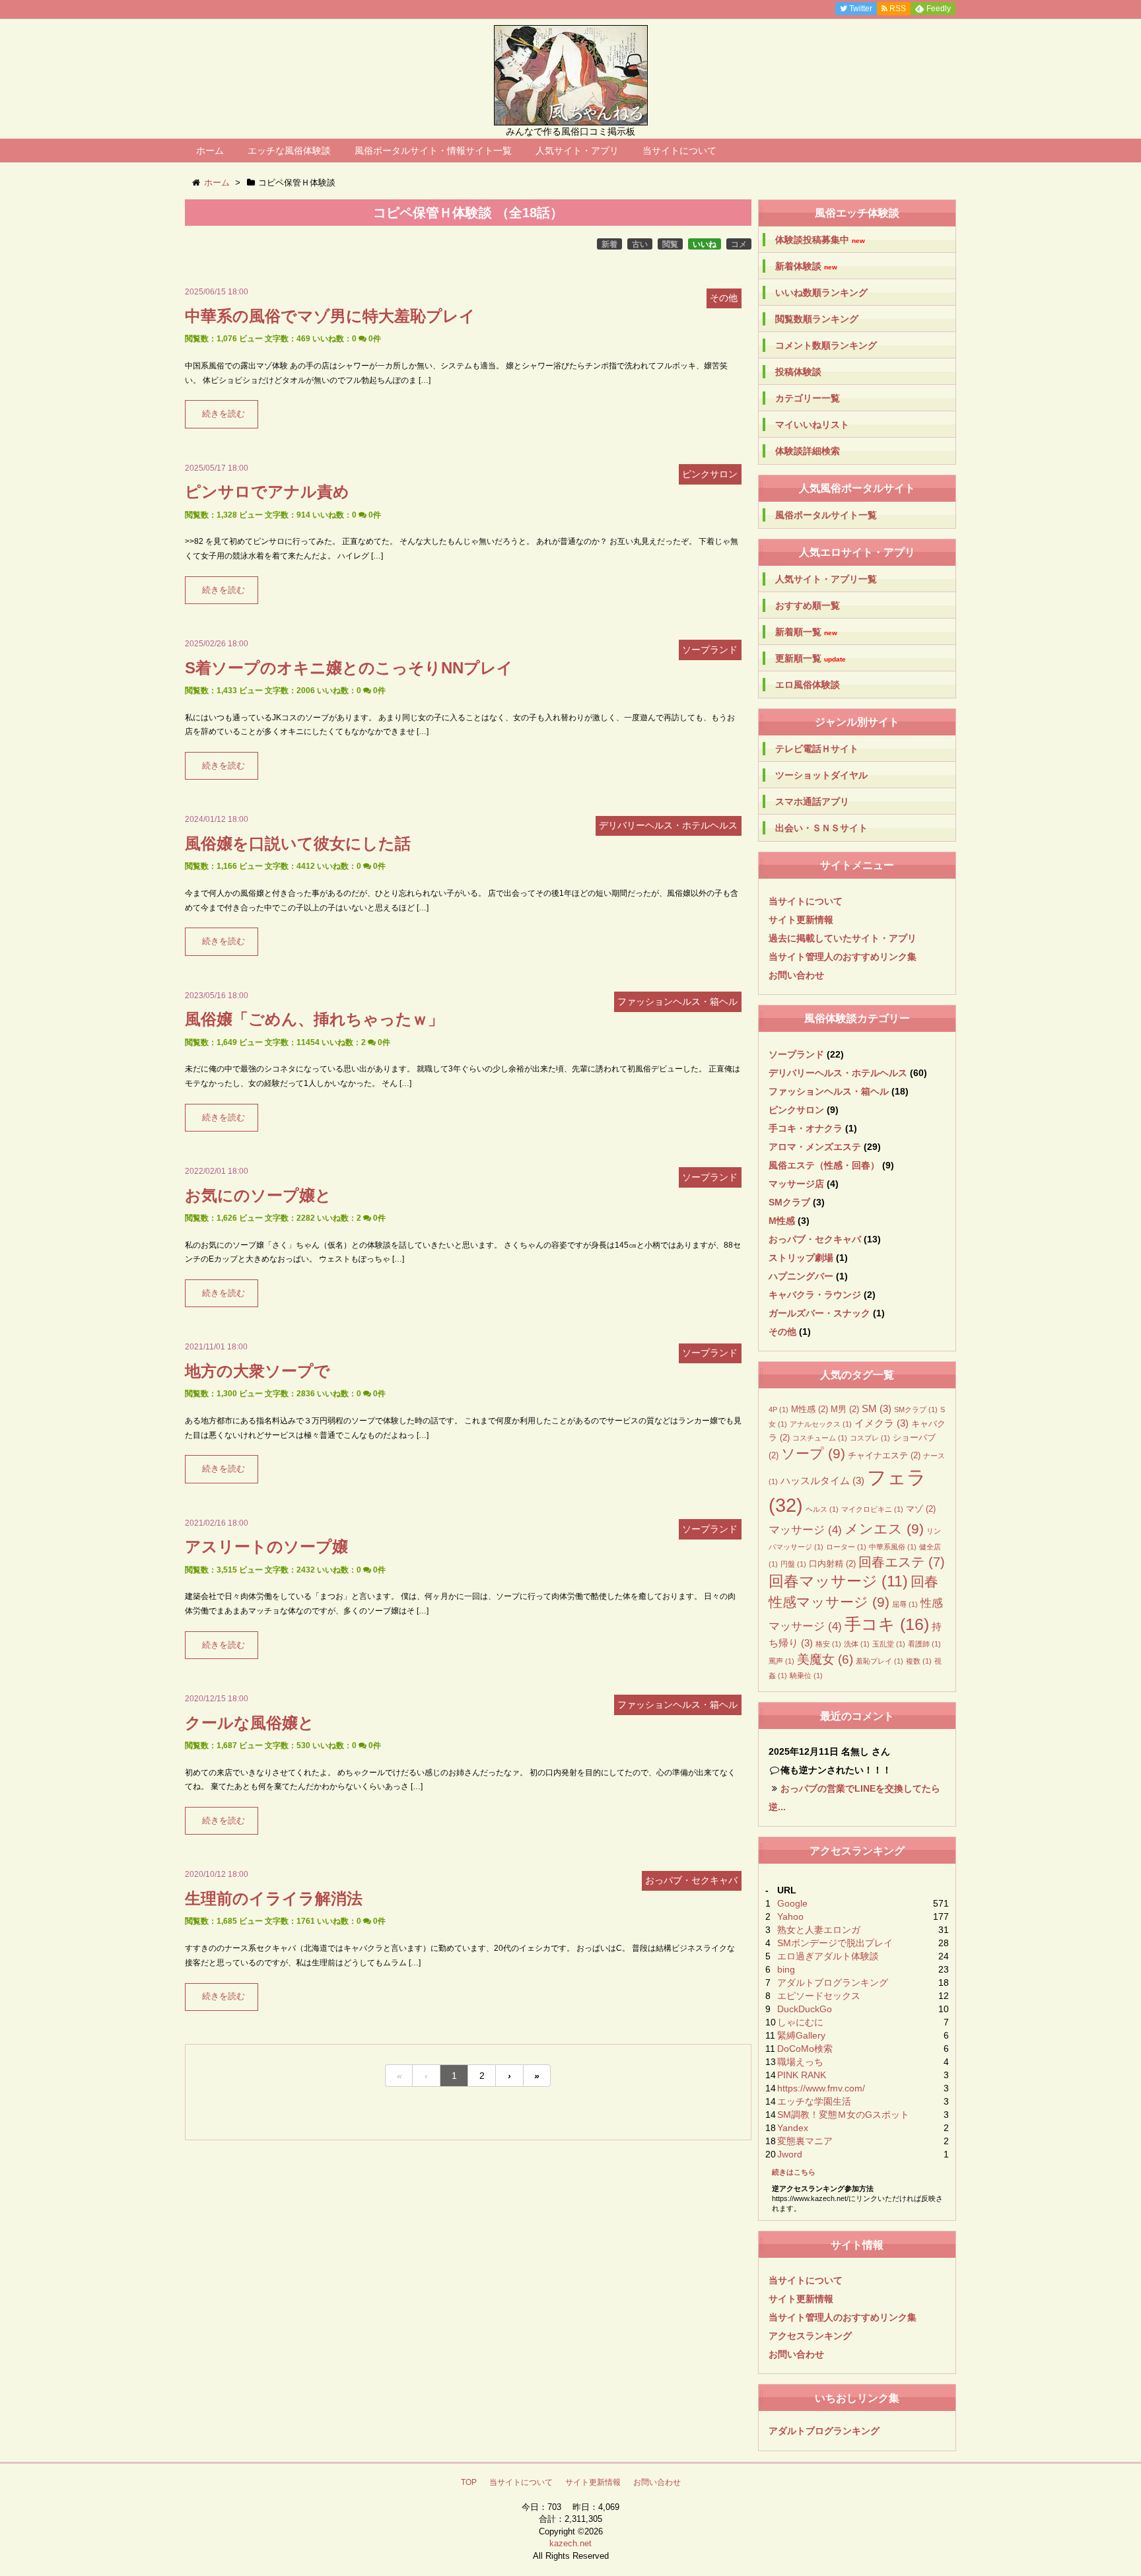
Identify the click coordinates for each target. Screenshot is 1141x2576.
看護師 (924, 1644)
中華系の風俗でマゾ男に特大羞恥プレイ (330, 316)
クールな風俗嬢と (250, 1723)
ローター (846, 1547)
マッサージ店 (796, 1184)
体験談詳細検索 (808, 451)
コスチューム (820, 1438)
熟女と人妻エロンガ (819, 1930)
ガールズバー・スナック (819, 1313)
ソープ (813, 1454)
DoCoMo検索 (805, 2049)
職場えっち (800, 2062)
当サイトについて (679, 151)
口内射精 (832, 1564)
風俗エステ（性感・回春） (824, 1165)
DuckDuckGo (805, 2009)
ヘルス (822, 1509)
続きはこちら (794, 2172)
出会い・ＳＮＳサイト (821, 828)
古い (640, 244)
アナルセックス (821, 1424)
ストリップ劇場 (801, 1258)
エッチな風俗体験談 (289, 151)
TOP (469, 2482)
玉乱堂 (889, 1644)
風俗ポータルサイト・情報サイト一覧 (433, 151)
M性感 (782, 1221)
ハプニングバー (801, 1276)
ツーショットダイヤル (821, 775)
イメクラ (882, 1423)
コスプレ (870, 1438)
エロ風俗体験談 (808, 685)
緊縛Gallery (801, 2035)
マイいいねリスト (812, 424)
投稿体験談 (798, 372)
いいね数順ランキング (821, 292)
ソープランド (796, 1054)
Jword (790, 2154)
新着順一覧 (806, 632)
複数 (919, 1661)
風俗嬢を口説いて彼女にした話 (298, 843)
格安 (828, 1644)
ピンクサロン (796, 1110)
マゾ (921, 1509)
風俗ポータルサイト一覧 (826, 515)
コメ (739, 244)
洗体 (857, 1644)
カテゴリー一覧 (808, 398)
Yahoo (790, 1916)
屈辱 (905, 1604)
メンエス (884, 1529)
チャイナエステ (884, 1455)
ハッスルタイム (822, 1480)
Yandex (793, 2128)
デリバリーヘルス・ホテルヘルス (838, 1073)
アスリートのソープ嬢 (266, 1546)
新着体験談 (806, 266)
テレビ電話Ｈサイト (817, 749)
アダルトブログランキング (833, 1983)
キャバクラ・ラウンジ (815, 1295)
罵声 (781, 1661)
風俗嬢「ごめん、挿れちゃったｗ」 (314, 1019)
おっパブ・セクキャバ (815, 1239)
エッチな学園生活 (814, 2101)
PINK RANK (802, 2075)
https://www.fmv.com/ (821, 2088)
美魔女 (825, 1659)
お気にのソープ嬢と (258, 1195)
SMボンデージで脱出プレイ (835, 1943)
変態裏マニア (805, 2141)
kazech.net (570, 2543)
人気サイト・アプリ (577, 151)
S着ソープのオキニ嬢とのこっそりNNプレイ (349, 668)
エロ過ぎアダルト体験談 (828, 1956)
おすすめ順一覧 (808, 605)
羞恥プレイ (880, 1661)
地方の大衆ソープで (258, 1371)
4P (778, 1409)
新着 (609, 244)
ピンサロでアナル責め (267, 491)
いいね (705, 244)
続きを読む (224, 414)
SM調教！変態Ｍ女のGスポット (843, 2115)
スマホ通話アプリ (812, 801)
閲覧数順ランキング (817, 319)
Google (792, 1903)
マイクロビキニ (872, 1509)
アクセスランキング (810, 2336)
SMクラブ (789, 1202)
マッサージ (805, 1530)
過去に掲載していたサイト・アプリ (843, 938)
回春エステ (902, 1562)
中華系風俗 (893, 1547)
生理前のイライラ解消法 (274, 1898)
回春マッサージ (838, 1581)
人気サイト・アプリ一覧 (826, 579)
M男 (845, 1409)
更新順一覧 (811, 659)
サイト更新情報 (801, 920)
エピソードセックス (819, 1996)
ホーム (210, 151)
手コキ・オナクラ (806, 1128)
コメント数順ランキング (826, 345)
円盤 (793, 1564)
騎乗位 (806, 1676)
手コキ (887, 1624)
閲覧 (670, 244)
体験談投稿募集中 (820, 240)
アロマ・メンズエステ (815, 1147)
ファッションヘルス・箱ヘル (829, 1091)
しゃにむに (800, 2022)
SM (877, 1408)
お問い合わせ (796, 975)
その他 (782, 1332)
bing (786, 1969)
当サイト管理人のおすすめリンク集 (843, 957)
